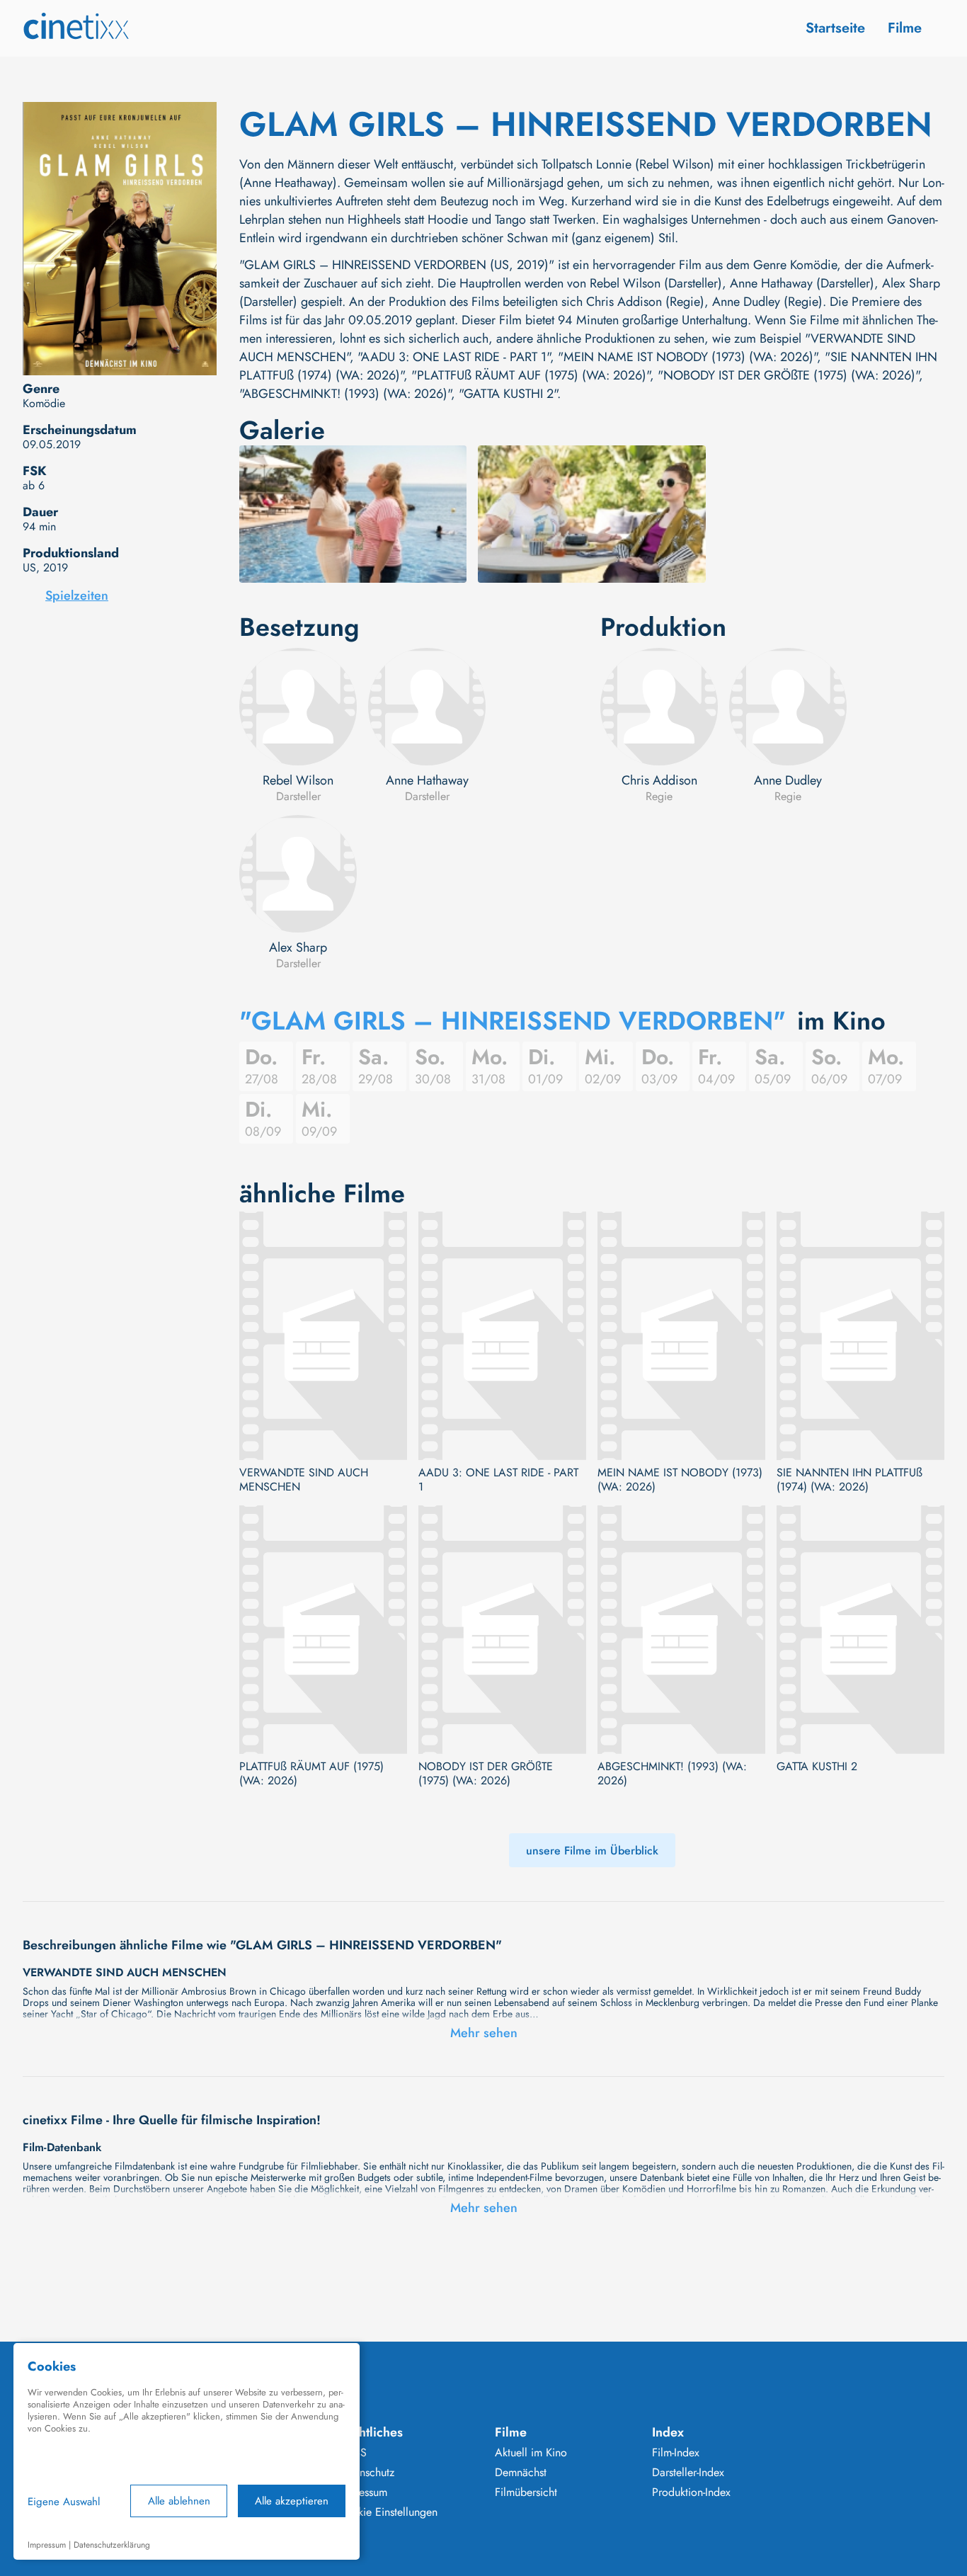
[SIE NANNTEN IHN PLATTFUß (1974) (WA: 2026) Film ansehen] (860, 1336)
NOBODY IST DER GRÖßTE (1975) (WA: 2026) (486, 1774)
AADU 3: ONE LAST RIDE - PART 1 (498, 1480)
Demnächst (521, 2473)
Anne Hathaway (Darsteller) (802, 283)
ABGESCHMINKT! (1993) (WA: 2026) (672, 1774)
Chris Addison (659, 780)
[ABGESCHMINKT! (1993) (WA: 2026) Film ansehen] (681, 1630)
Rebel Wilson (298, 780)
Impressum (362, 2492)
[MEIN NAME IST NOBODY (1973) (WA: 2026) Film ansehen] (681, 1336)
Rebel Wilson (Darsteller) (656, 283)
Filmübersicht (526, 2492)
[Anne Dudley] (788, 707)
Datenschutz (366, 2473)
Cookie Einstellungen (388, 2512)
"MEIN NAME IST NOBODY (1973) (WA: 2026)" (687, 357)
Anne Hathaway (427, 780)
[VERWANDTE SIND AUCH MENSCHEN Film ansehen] (323, 1336)
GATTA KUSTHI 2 (817, 1767)
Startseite (835, 28)
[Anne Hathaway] (427, 707)
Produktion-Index (691, 2492)
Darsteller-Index (688, 2473)
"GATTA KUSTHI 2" (508, 394)
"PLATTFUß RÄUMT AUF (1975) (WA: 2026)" (531, 375)
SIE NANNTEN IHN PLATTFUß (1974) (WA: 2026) (849, 1480)
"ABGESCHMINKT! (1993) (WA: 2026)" (345, 394)
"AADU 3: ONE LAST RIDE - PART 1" (454, 357)
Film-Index (676, 2453)
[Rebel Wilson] (298, 707)
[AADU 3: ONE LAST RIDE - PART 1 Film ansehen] (502, 1336)
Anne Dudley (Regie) (767, 302)
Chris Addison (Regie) (645, 302)
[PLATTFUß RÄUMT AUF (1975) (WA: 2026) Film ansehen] (323, 1630)
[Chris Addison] (659, 707)
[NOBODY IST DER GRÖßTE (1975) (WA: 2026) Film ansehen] (502, 1630)
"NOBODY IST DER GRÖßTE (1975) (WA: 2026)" (788, 375)
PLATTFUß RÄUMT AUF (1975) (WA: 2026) (311, 1774)
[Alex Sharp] (298, 874)
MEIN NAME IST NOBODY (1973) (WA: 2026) (680, 1480)
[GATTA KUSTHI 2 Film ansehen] (860, 1630)
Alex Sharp (298, 947)
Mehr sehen (484, 2033)
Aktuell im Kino (531, 2453)
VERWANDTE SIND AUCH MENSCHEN (304, 1480)
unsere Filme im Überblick (592, 1851)
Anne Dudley (788, 780)
